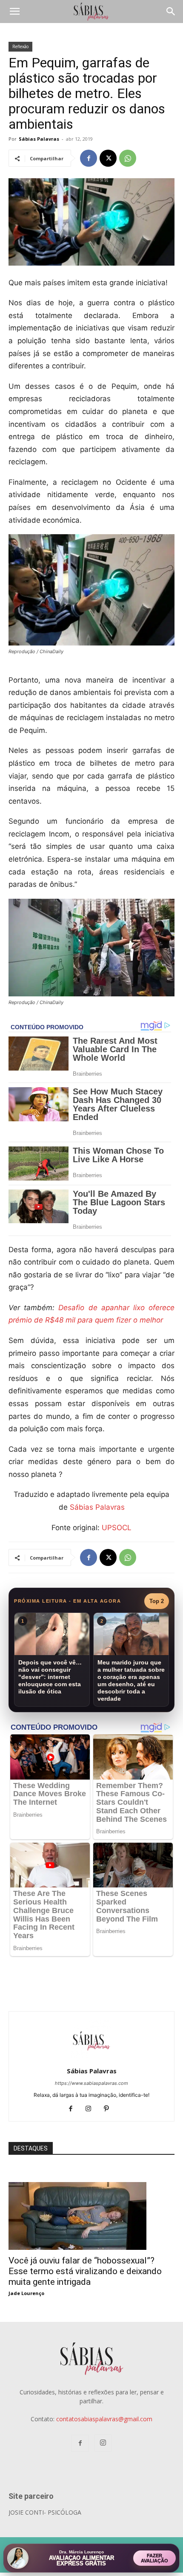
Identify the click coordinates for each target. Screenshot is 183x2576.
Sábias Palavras (39, 139)
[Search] (171, 12)
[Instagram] (92, 2109)
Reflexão (20, 46)
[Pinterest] (110, 2109)
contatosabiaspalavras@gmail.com (104, 2419)
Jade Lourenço (26, 2293)
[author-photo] (91, 2059)
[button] (14, 12)
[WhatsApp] (128, 158)
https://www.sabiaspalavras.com (91, 2083)
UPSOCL (117, 1528)
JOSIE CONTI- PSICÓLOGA (45, 2512)
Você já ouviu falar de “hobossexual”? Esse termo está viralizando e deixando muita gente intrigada (85, 2271)
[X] (108, 158)
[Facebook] (89, 158)
